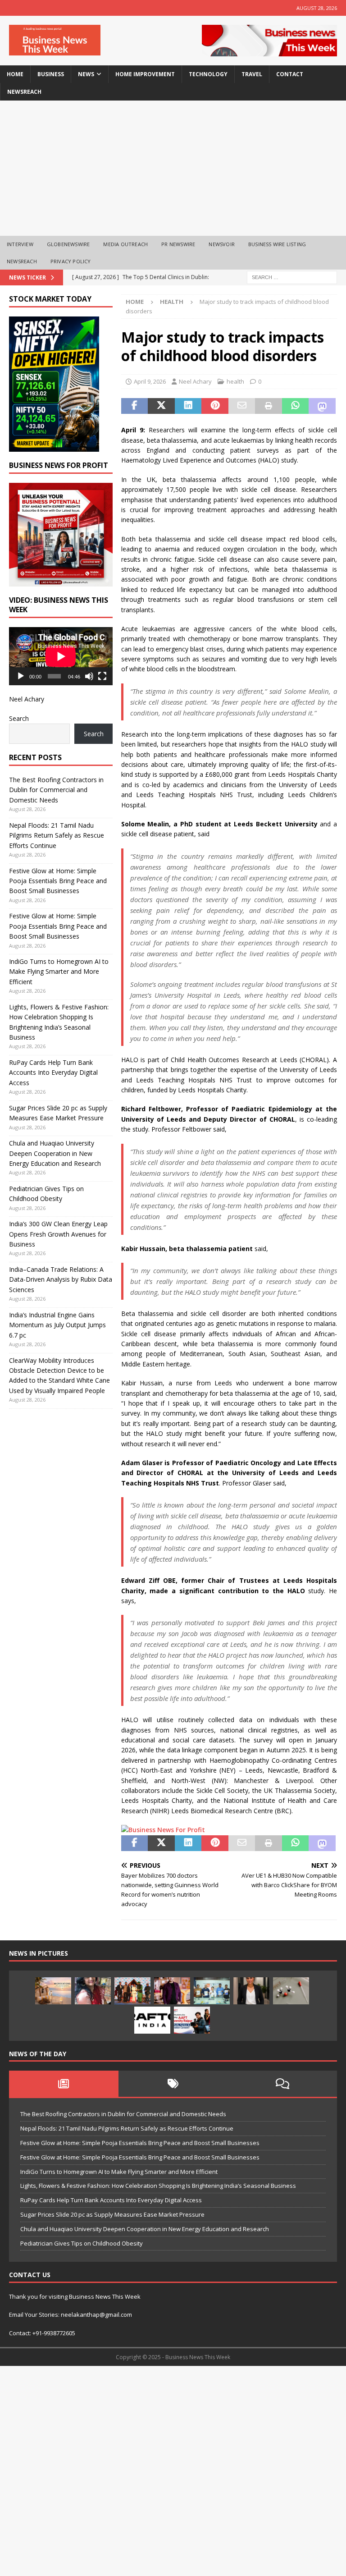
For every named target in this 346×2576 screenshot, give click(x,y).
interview (20, 244)
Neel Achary (195, 381)
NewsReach (24, 92)
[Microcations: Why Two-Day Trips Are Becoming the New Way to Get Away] (53, 1991)
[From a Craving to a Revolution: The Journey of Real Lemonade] (251, 1991)
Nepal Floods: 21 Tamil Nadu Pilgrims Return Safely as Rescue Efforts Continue (57, 835)
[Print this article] (269, 406)
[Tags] (173, 2084)
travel (252, 74)
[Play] (21, 676)
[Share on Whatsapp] (296, 406)
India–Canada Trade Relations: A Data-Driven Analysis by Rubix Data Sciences (61, 1279)
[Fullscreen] (102, 676)
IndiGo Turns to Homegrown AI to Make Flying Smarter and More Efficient (59, 972)
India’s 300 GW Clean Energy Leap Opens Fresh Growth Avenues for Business (58, 1234)
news (86, 74)
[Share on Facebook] (135, 406)
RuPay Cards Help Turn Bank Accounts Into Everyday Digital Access (53, 1073)
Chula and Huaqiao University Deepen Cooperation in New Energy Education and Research (55, 1153)
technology (208, 74)
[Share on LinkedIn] (188, 406)
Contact (290, 74)
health (235, 381)
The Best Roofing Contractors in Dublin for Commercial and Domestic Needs (56, 790)
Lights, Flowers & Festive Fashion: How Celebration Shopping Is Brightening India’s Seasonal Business (158, 2186)
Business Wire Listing (277, 244)
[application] (61, 656)
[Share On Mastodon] (322, 406)
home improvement (145, 74)
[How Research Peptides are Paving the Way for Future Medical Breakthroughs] (291, 1991)
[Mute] (89, 676)
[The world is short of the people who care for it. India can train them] (212, 1991)
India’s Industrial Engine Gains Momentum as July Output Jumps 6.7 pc (57, 1325)
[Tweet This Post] (161, 406)
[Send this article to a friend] (242, 406)
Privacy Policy (71, 261)
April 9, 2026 (150, 381)
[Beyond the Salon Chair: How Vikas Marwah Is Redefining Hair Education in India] (172, 1991)
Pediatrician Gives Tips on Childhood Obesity (82, 2243)
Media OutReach (125, 244)
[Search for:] (292, 277)
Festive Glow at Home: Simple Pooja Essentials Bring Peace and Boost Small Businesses (58, 881)
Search (19, 718)
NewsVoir (222, 244)
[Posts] (64, 2084)
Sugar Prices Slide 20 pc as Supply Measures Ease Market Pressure (112, 2214)
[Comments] (282, 2084)
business (51, 74)
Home (15, 74)
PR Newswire (178, 244)
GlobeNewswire (68, 244)
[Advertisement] (173, 168)
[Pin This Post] (215, 406)
